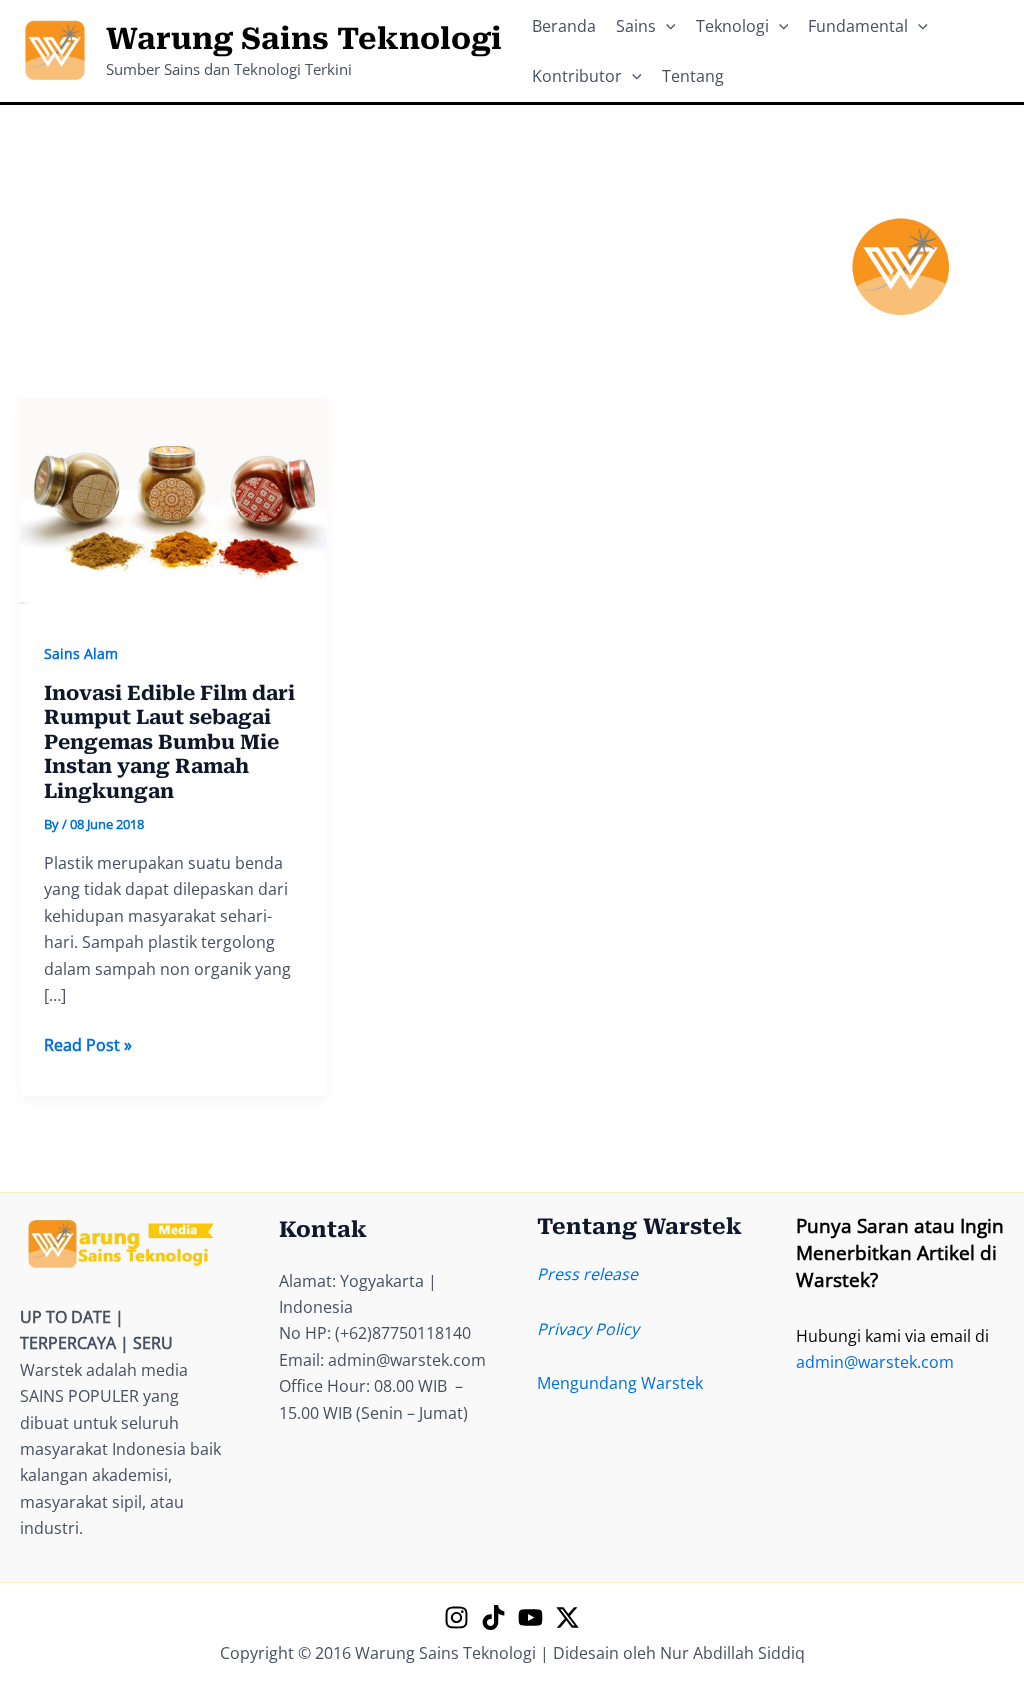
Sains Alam (81, 653)
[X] (567, 1617)
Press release (587, 1274)
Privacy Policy (588, 1329)
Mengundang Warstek (620, 1383)
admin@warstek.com (875, 1362)
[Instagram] (456, 1617)
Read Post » (88, 1045)
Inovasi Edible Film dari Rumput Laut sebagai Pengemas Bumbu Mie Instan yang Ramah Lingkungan (169, 742)
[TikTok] (493, 1617)
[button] (666, 26)
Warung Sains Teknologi (304, 38)
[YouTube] (530, 1617)
